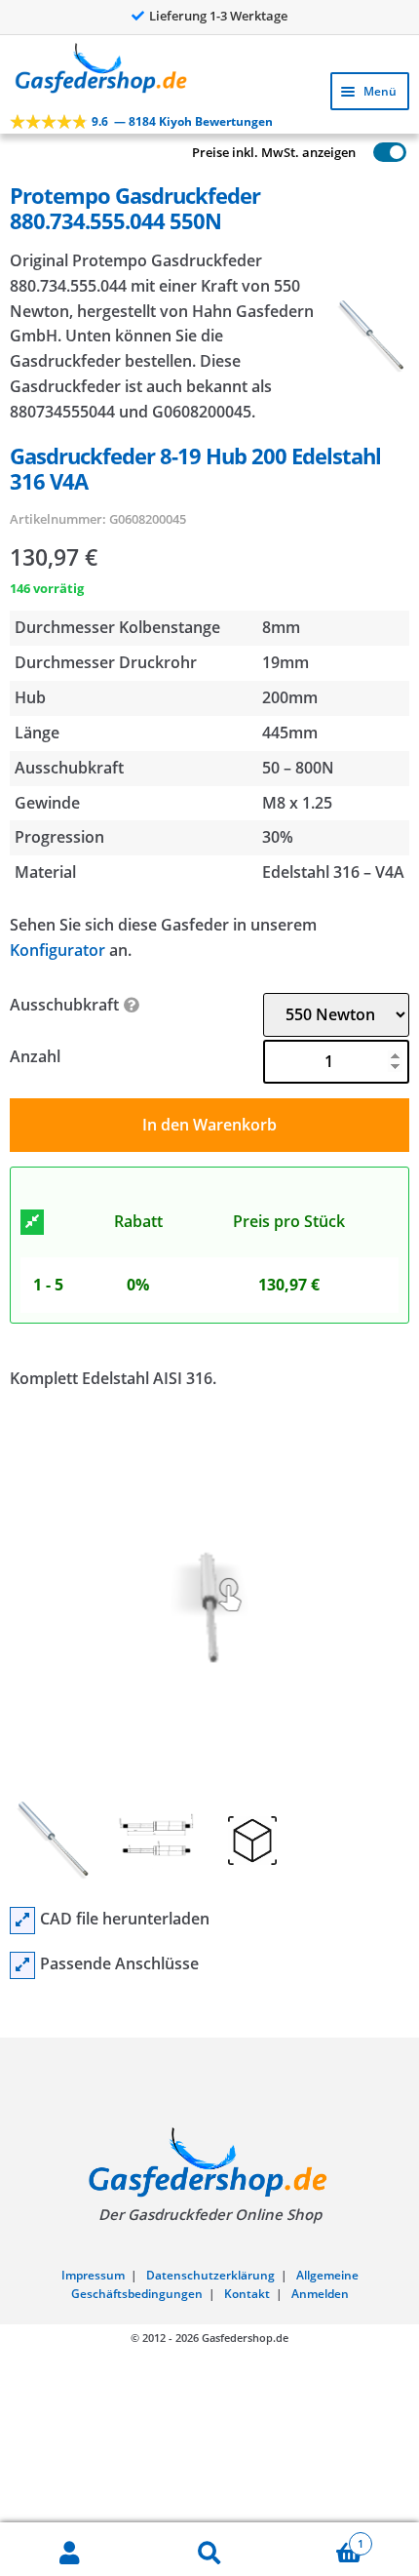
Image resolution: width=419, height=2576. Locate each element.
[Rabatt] (32, 1222)
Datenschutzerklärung (210, 2275)
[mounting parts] (22, 1965)
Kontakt (247, 2294)
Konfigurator (57, 950)
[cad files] (22, 1921)
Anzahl (35, 1056)
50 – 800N (298, 768)
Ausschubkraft (64, 1005)
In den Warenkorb (209, 1125)
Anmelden (320, 2294)
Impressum (93, 2275)
